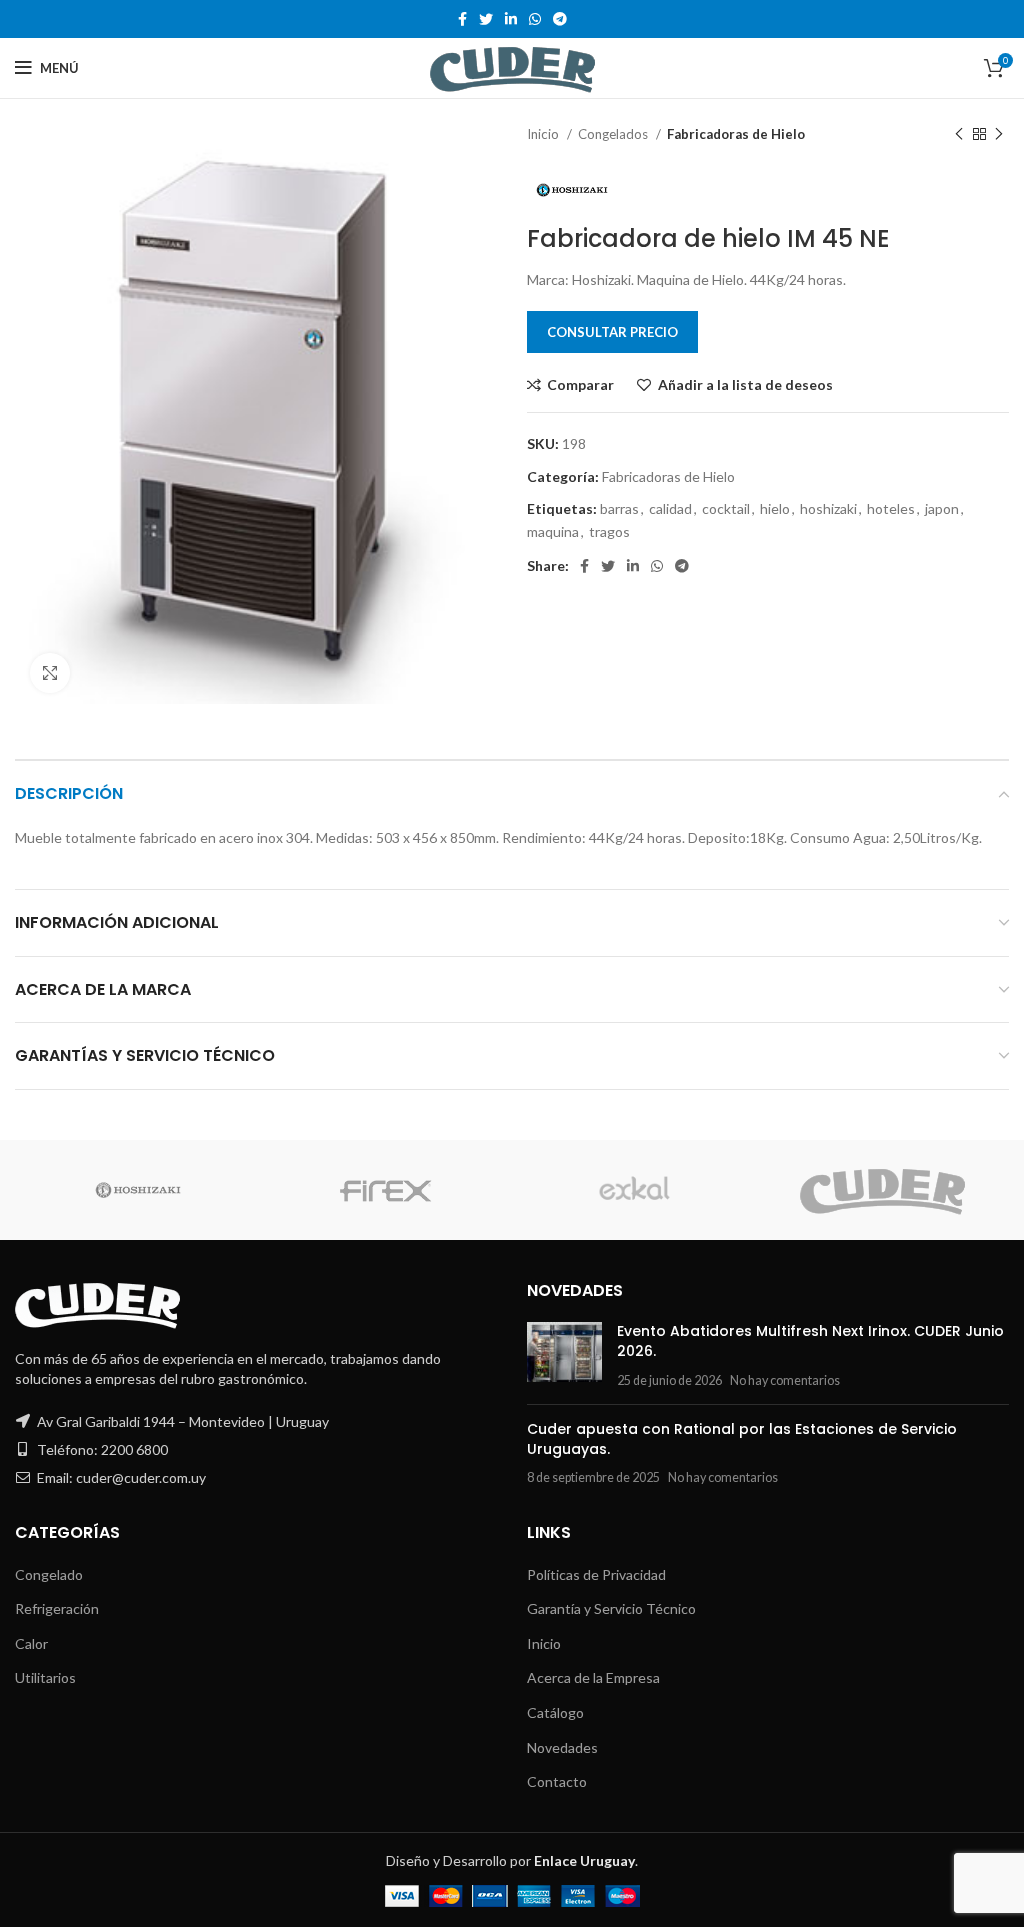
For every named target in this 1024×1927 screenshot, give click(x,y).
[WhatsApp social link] (535, 19)
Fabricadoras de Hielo (736, 134)
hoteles (891, 508)
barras (619, 508)
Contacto (557, 1781)
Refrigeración (57, 1608)
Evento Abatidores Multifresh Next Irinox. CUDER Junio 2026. (810, 1341)
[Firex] (386, 1190)
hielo (775, 508)
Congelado (49, 1574)
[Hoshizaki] (137, 1190)
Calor (31, 1643)
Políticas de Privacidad (596, 1574)
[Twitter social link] (486, 19)
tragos (609, 531)
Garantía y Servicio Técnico (611, 1608)
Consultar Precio (612, 332)
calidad (670, 508)
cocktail (726, 508)
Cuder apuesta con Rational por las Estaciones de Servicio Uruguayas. (742, 1439)
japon (942, 508)
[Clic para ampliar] (50, 673)
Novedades (562, 1747)
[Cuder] (883, 1190)
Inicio (544, 134)
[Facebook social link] (462, 19)
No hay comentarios (785, 1380)
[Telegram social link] (560, 19)
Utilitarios (45, 1677)
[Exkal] (634, 1190)
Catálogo (555, 1712)
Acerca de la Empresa (593, 1677)
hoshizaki (828, 508)
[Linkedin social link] (511, 19)
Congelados (614, 134)
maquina (553, 531)
